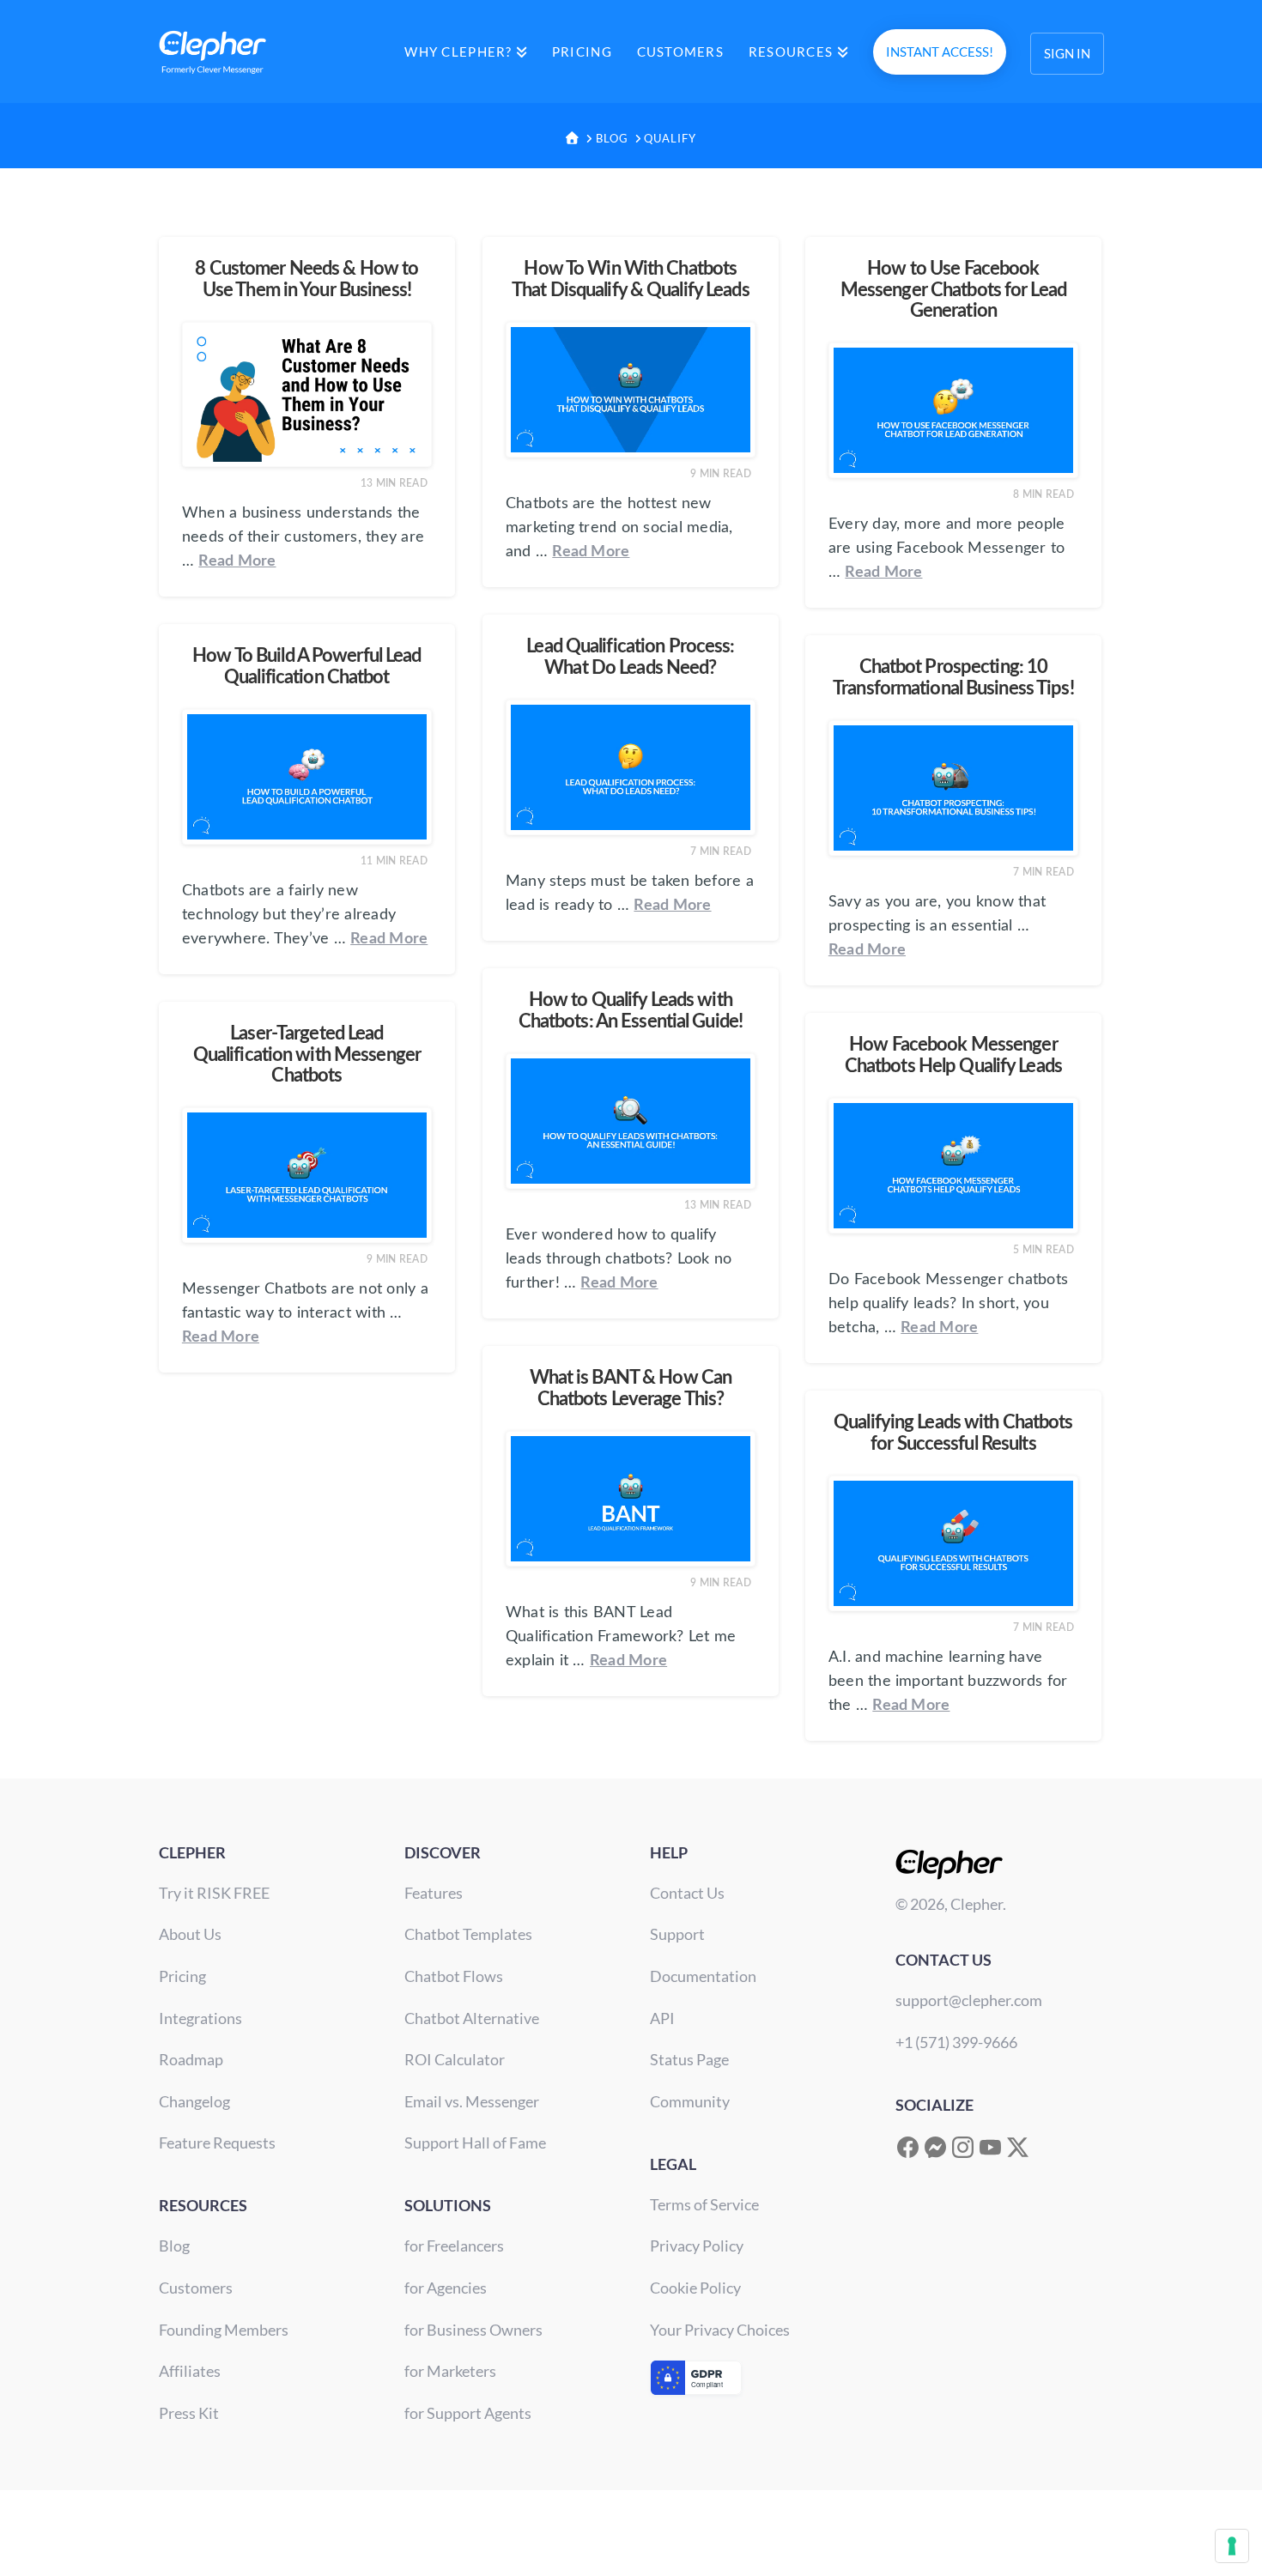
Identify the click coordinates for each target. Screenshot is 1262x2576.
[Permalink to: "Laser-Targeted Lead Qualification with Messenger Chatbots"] (307, 1175)
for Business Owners (473, 2330)
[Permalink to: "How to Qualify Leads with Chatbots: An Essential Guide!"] (631, 1121)
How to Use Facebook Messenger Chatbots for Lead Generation (953, 290)
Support (677, 1934)
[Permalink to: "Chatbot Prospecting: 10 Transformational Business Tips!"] (953, 788)
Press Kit (189, 2413)
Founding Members (224, 2330)
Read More (237, 561)
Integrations (200, 2018)
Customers (196, 2288)
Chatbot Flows (454, 1976)
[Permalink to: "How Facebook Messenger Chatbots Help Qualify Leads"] (953, 1166)
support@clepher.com (969, 2000)
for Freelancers (454, 2246)
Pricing (182, 1976)
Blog (174, 2246)
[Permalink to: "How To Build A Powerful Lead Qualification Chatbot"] (307, 777)
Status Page (689, 2059)
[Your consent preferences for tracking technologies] (1232, 2546)
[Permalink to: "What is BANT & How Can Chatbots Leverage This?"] (631, 1499)
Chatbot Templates (468, 1934)
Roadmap (191, 2059)
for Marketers (450, 2371)
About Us (190, 1934)
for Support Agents (468, 2413)
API (662, 2018)
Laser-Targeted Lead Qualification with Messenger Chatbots (307, 1055)
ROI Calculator (455, 2059)
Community (690, 2101)
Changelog (194, 2101)
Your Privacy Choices (720, 2330)
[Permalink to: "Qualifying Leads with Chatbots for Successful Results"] (953, 1543)
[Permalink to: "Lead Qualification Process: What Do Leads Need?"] (631, 767)
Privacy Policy (697, 2246)
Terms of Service (704, 2204)
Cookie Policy (695, 2288)
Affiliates (190, 2371)
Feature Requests (217, 2143)
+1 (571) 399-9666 (956, 2042)
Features (434, 1893)
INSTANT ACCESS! (940, 52)
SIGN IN (1067, 53)
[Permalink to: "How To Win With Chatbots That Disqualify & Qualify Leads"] (631, 390)
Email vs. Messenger (472, 2101)
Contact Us (687, 1893)
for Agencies (446, 2288)
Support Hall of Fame (475, 2143)
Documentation (703, 1976)
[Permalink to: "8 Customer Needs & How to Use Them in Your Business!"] (307, 394)
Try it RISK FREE (214, 1893)
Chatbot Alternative (472, 2018)
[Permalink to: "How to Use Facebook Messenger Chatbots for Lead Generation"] (953, 410)
